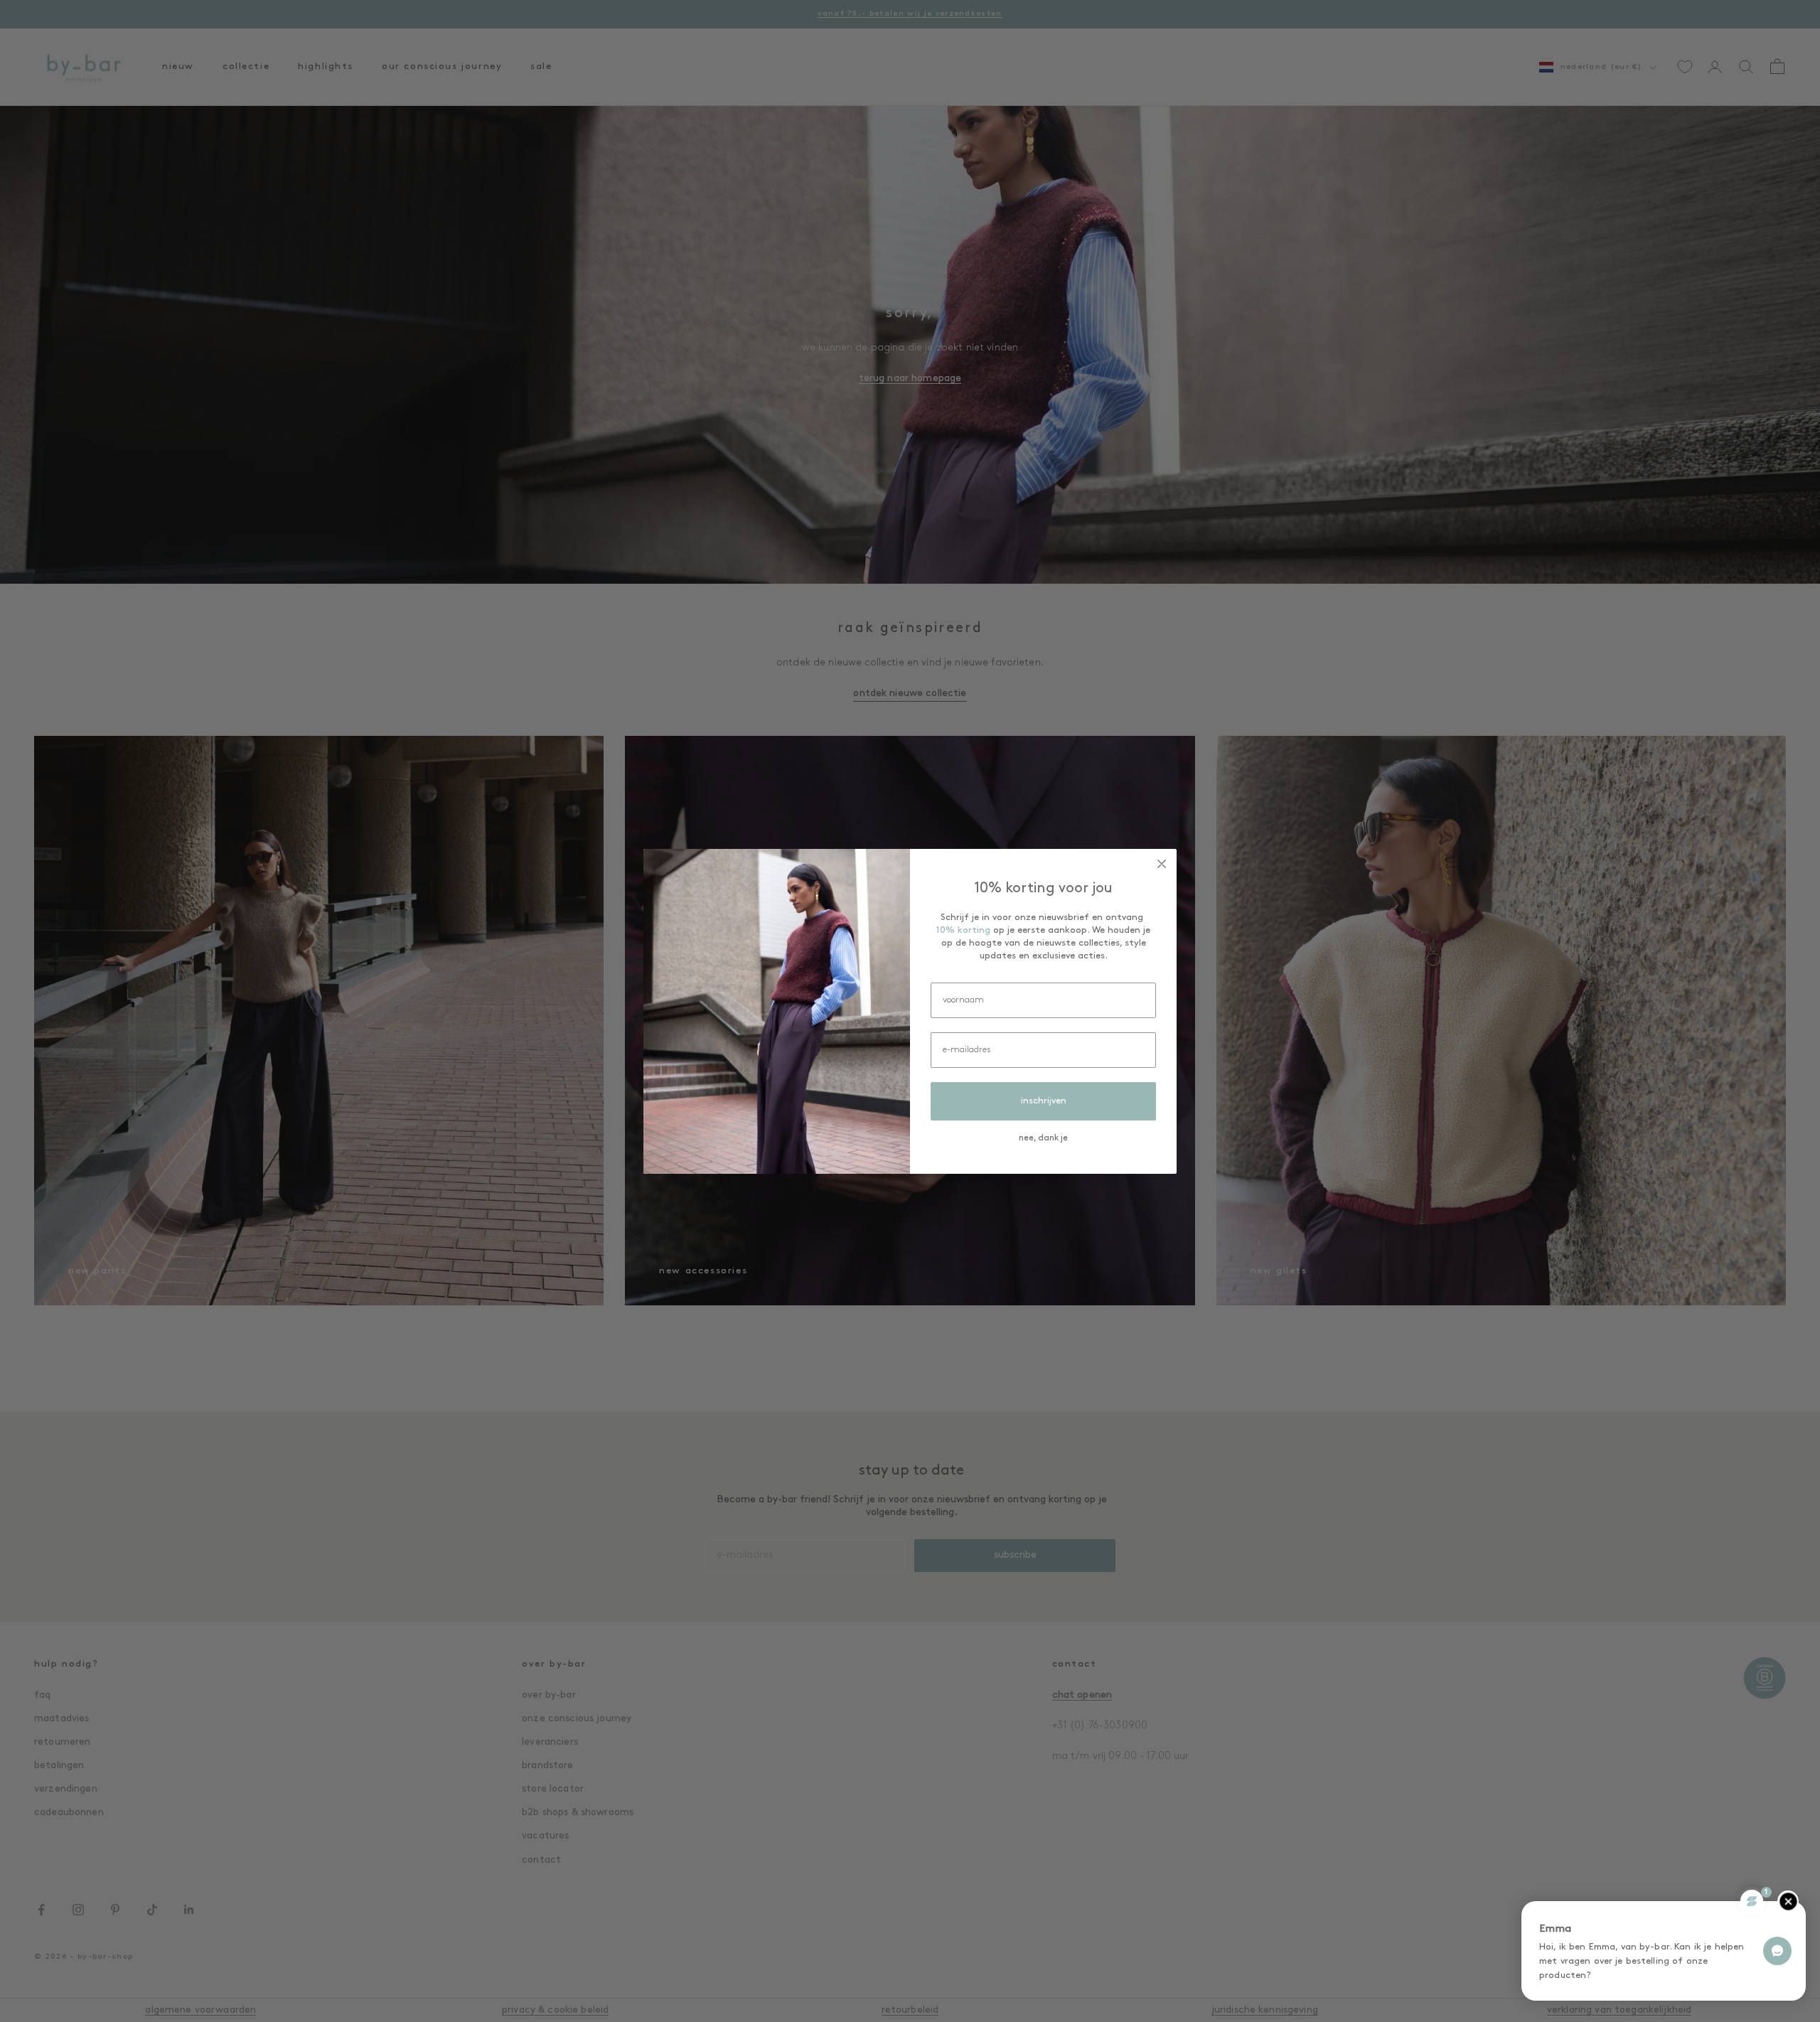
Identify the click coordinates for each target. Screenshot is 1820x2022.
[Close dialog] (1162, 864)
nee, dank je (1043, 1138)
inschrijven (1044, 1101)
